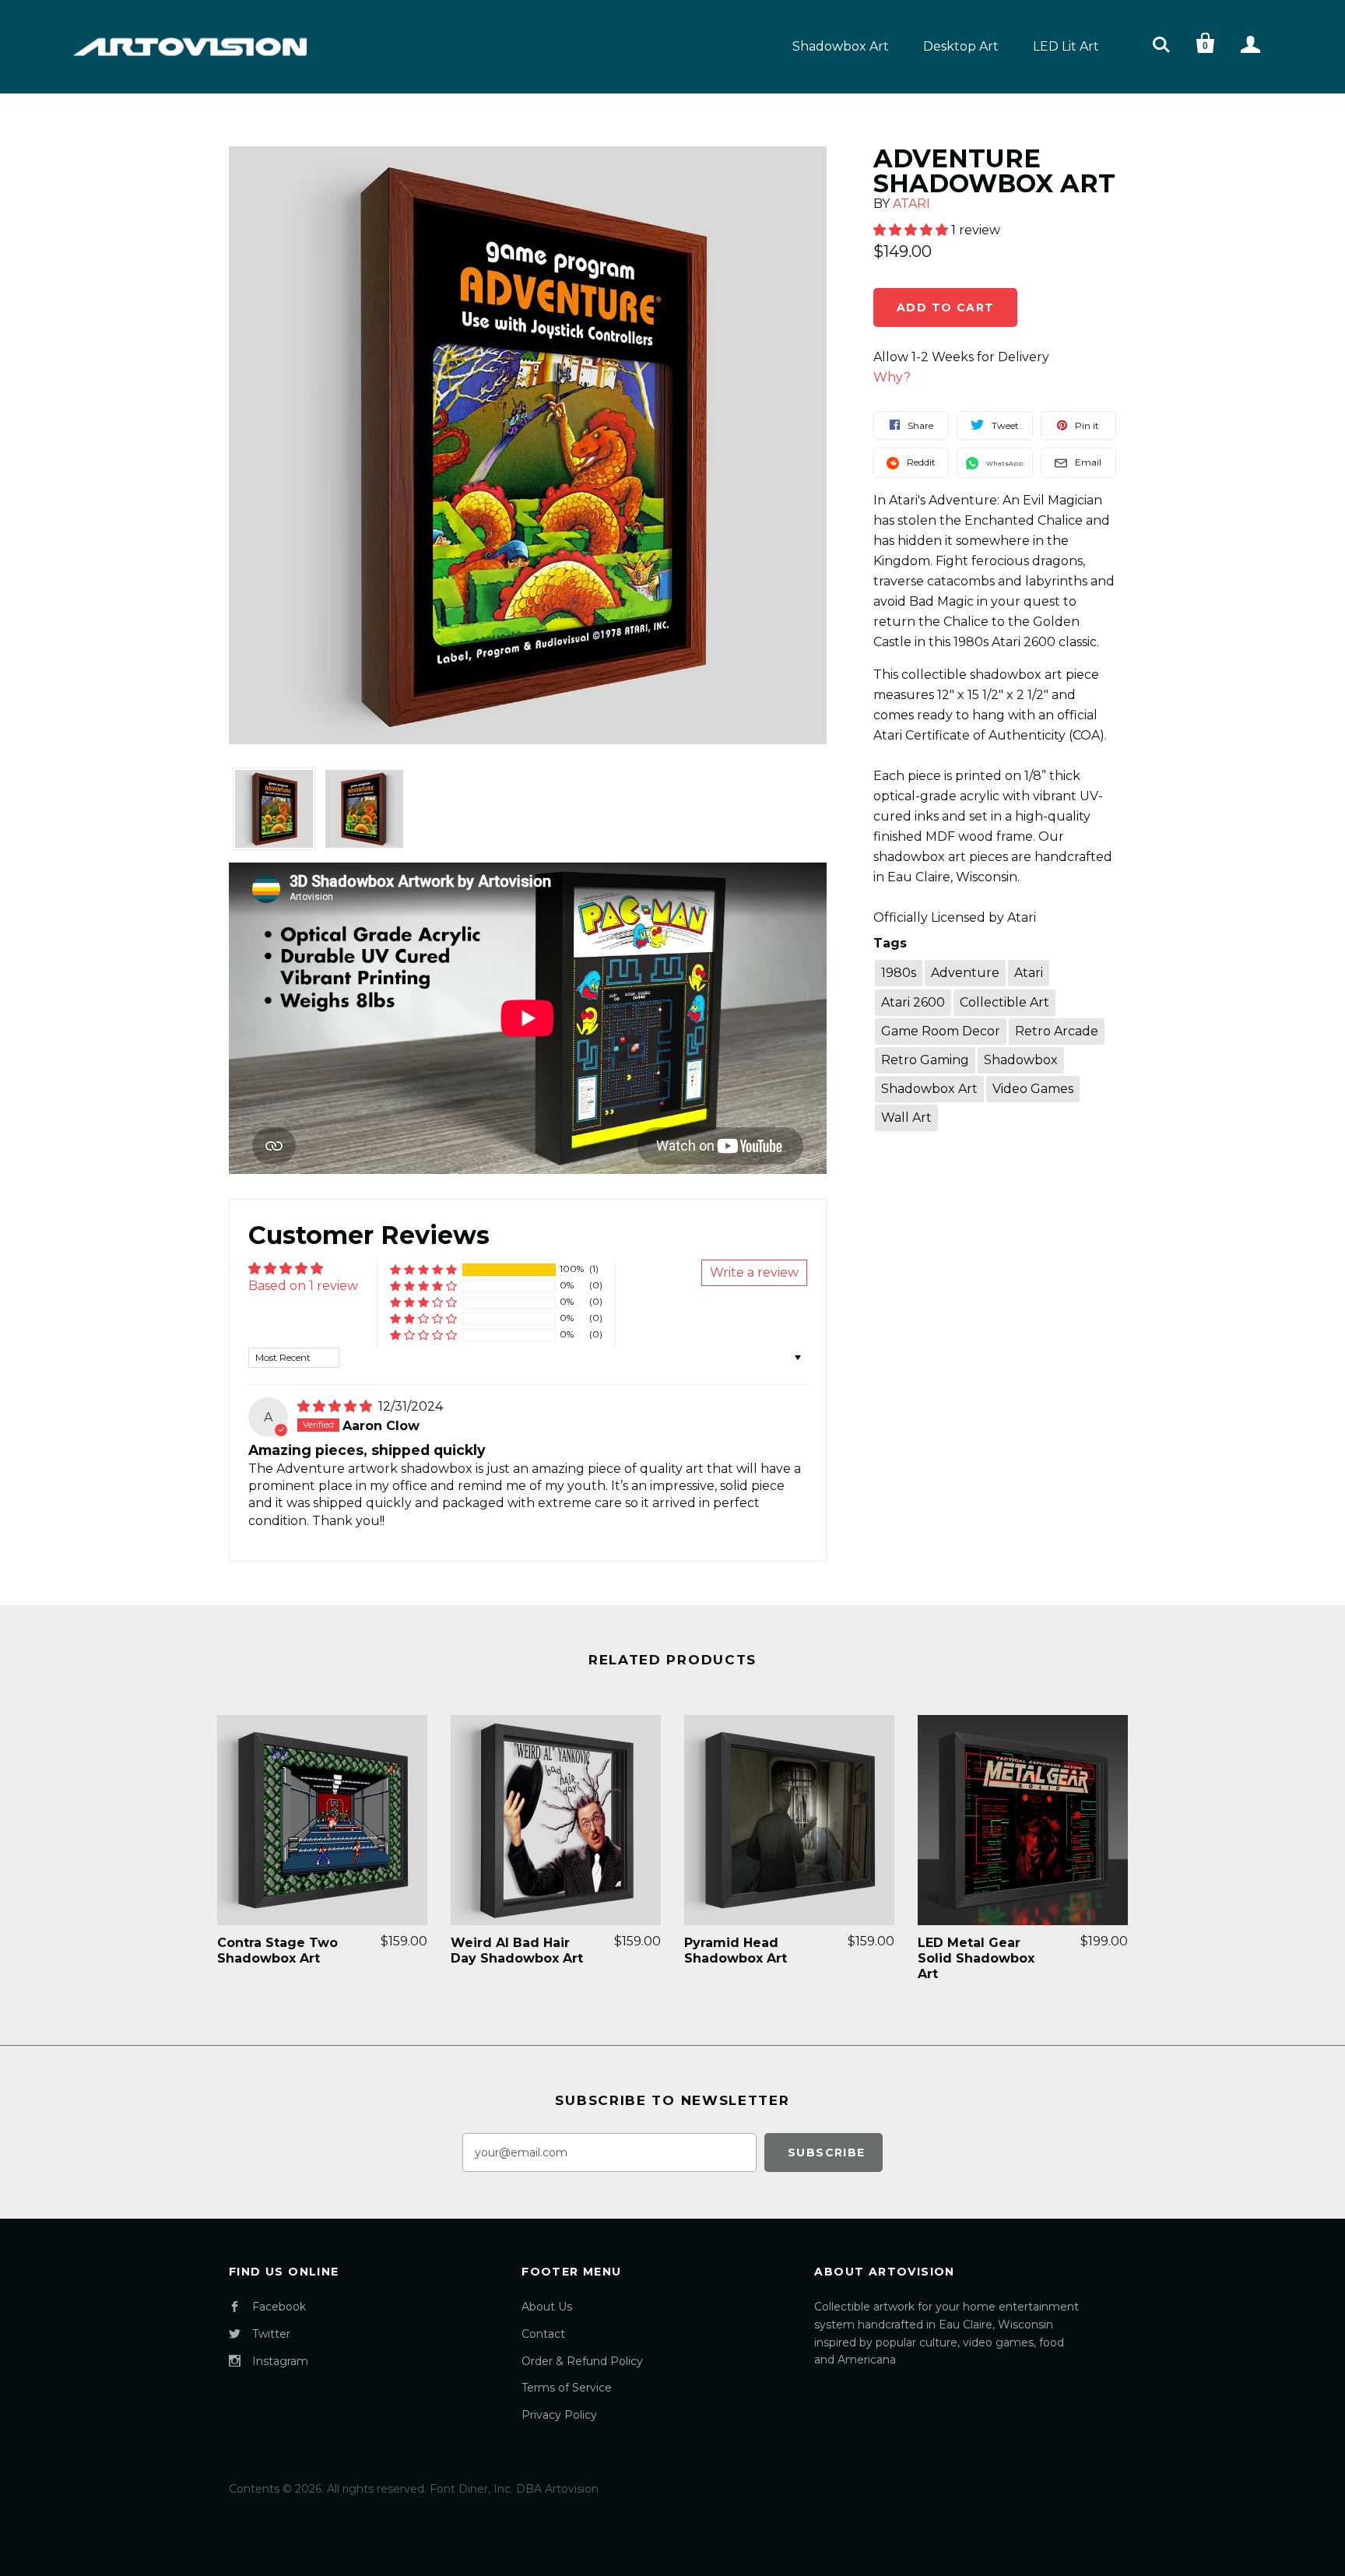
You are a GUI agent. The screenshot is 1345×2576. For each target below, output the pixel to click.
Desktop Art (961, 46)
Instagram (280, 2361)
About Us (547, 2307)
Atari (911, 204)
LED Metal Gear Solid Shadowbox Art (976, 1958)
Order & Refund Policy (582, 2361)
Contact (543, 2334)
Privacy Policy (559, 2415)
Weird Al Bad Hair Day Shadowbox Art (517, 1950)
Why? (892, 377)
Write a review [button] (754, 1272)
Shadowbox (1021, 1060)
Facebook (279, 2307)
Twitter (271, 2334)
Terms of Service (567, 2388)
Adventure (965, 973)
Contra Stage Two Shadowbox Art (277, 1950)
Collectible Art (1004, 1002)
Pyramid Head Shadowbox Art (736, 1950)
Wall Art (906, 1118)
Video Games (1033, 1089)
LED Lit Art (1066, 46)
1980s (899, 973)
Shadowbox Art (841, 46)
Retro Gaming (925, 1060)
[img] (336, 1406)
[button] (423, 1269)
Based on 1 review (303, 1286)
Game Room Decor (941, 1031)
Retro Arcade (1057, 1031)
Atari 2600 (913, 1002)
